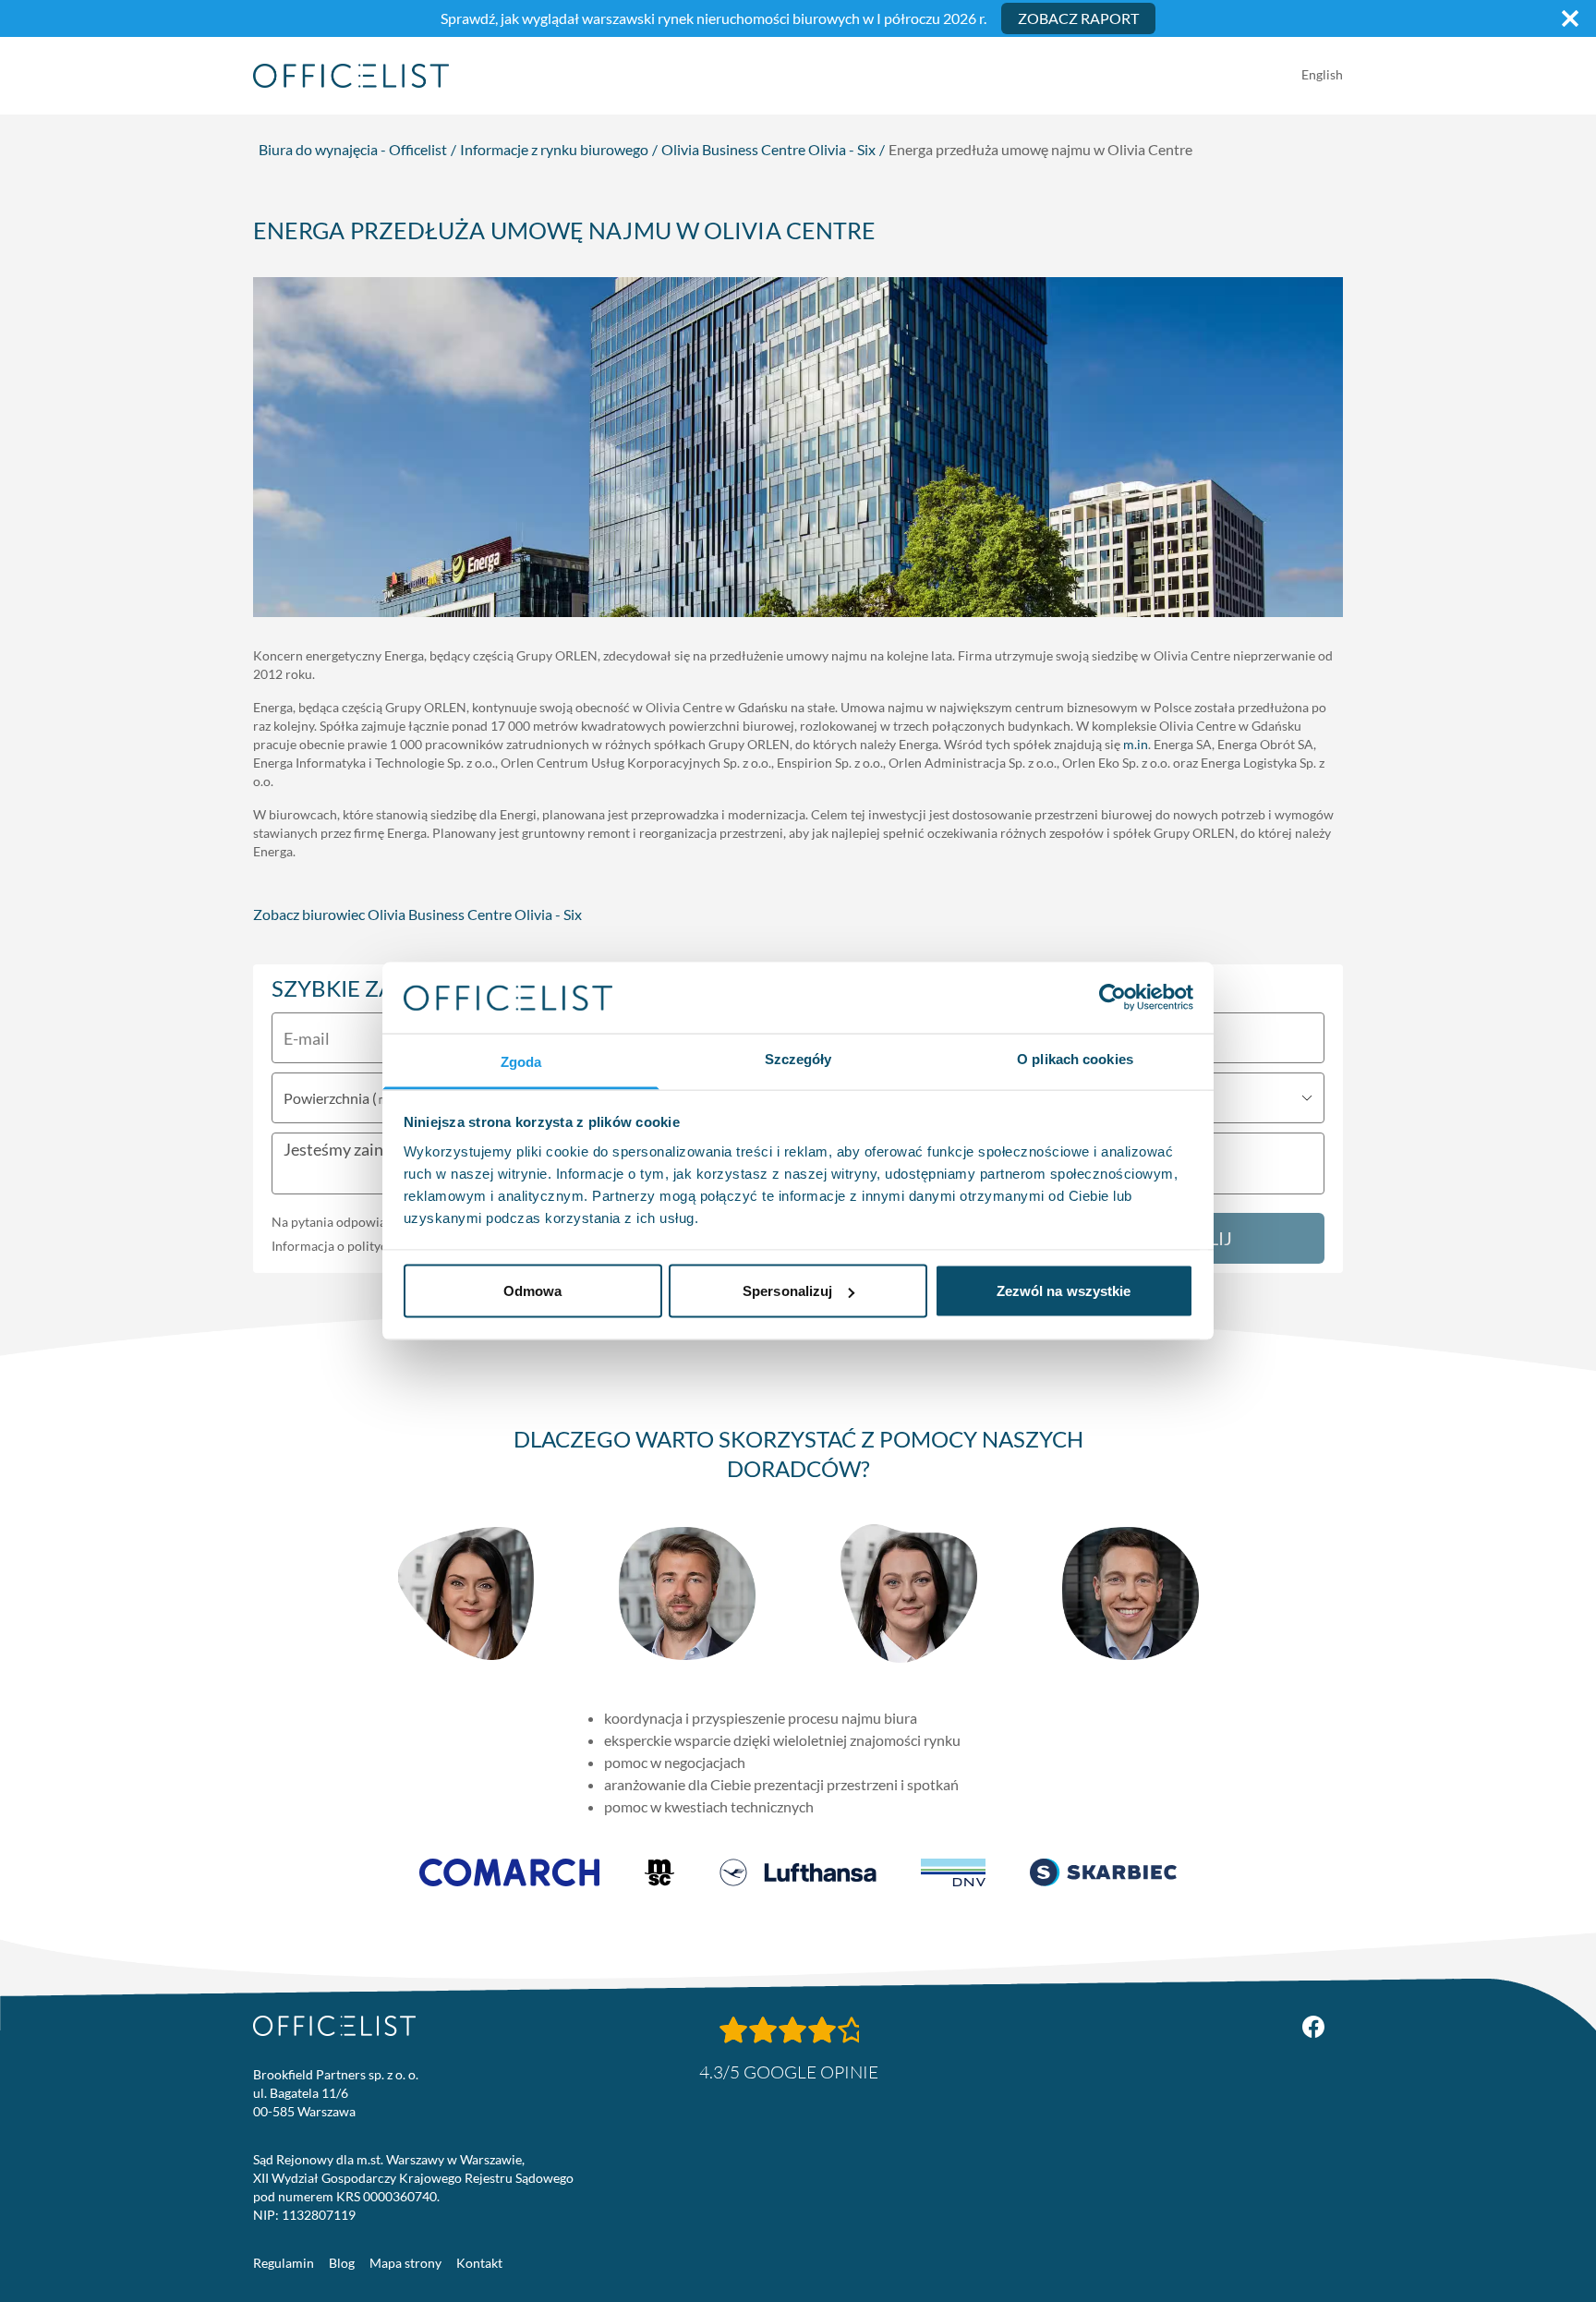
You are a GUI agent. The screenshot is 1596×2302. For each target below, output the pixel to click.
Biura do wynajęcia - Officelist (353, 149)
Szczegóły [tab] (798, 1058)
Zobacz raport (1078, 18)
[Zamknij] (1570, 18)
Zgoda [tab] (521, 1061)
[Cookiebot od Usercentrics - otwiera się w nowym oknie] (1112, 998)
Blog (342, 2263)
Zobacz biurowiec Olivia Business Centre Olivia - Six (417, 914)
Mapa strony (405, 2263)
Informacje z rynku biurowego (554, 149)
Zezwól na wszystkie (1064, 1291)
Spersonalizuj (787, 1291)
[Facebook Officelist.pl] (1313, 2027)
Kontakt (479, 2263)
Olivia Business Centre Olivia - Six (768, 149)
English (1322, 74)
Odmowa (533, 1291)
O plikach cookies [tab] (1075, 1058)
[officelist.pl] (334, 2026)
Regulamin (284, 2263)
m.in (1136, 744)
